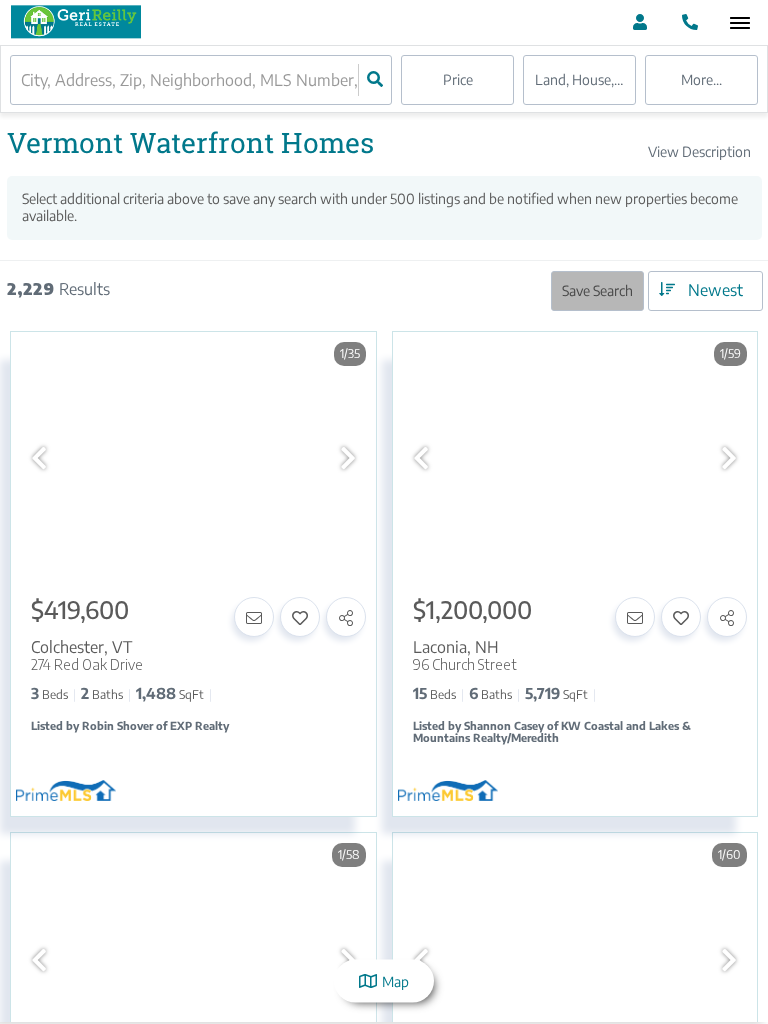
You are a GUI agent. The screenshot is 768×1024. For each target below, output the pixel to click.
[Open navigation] (739, 23)
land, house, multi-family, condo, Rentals (585, 79)
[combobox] (23, 80)
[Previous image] (39, 457)
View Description (699, 151)
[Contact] (254, 617)
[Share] (346, 617)
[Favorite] (300, 617)
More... (701, 79)
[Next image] (348, 457)
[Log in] (639, 22)
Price (458, 79)
